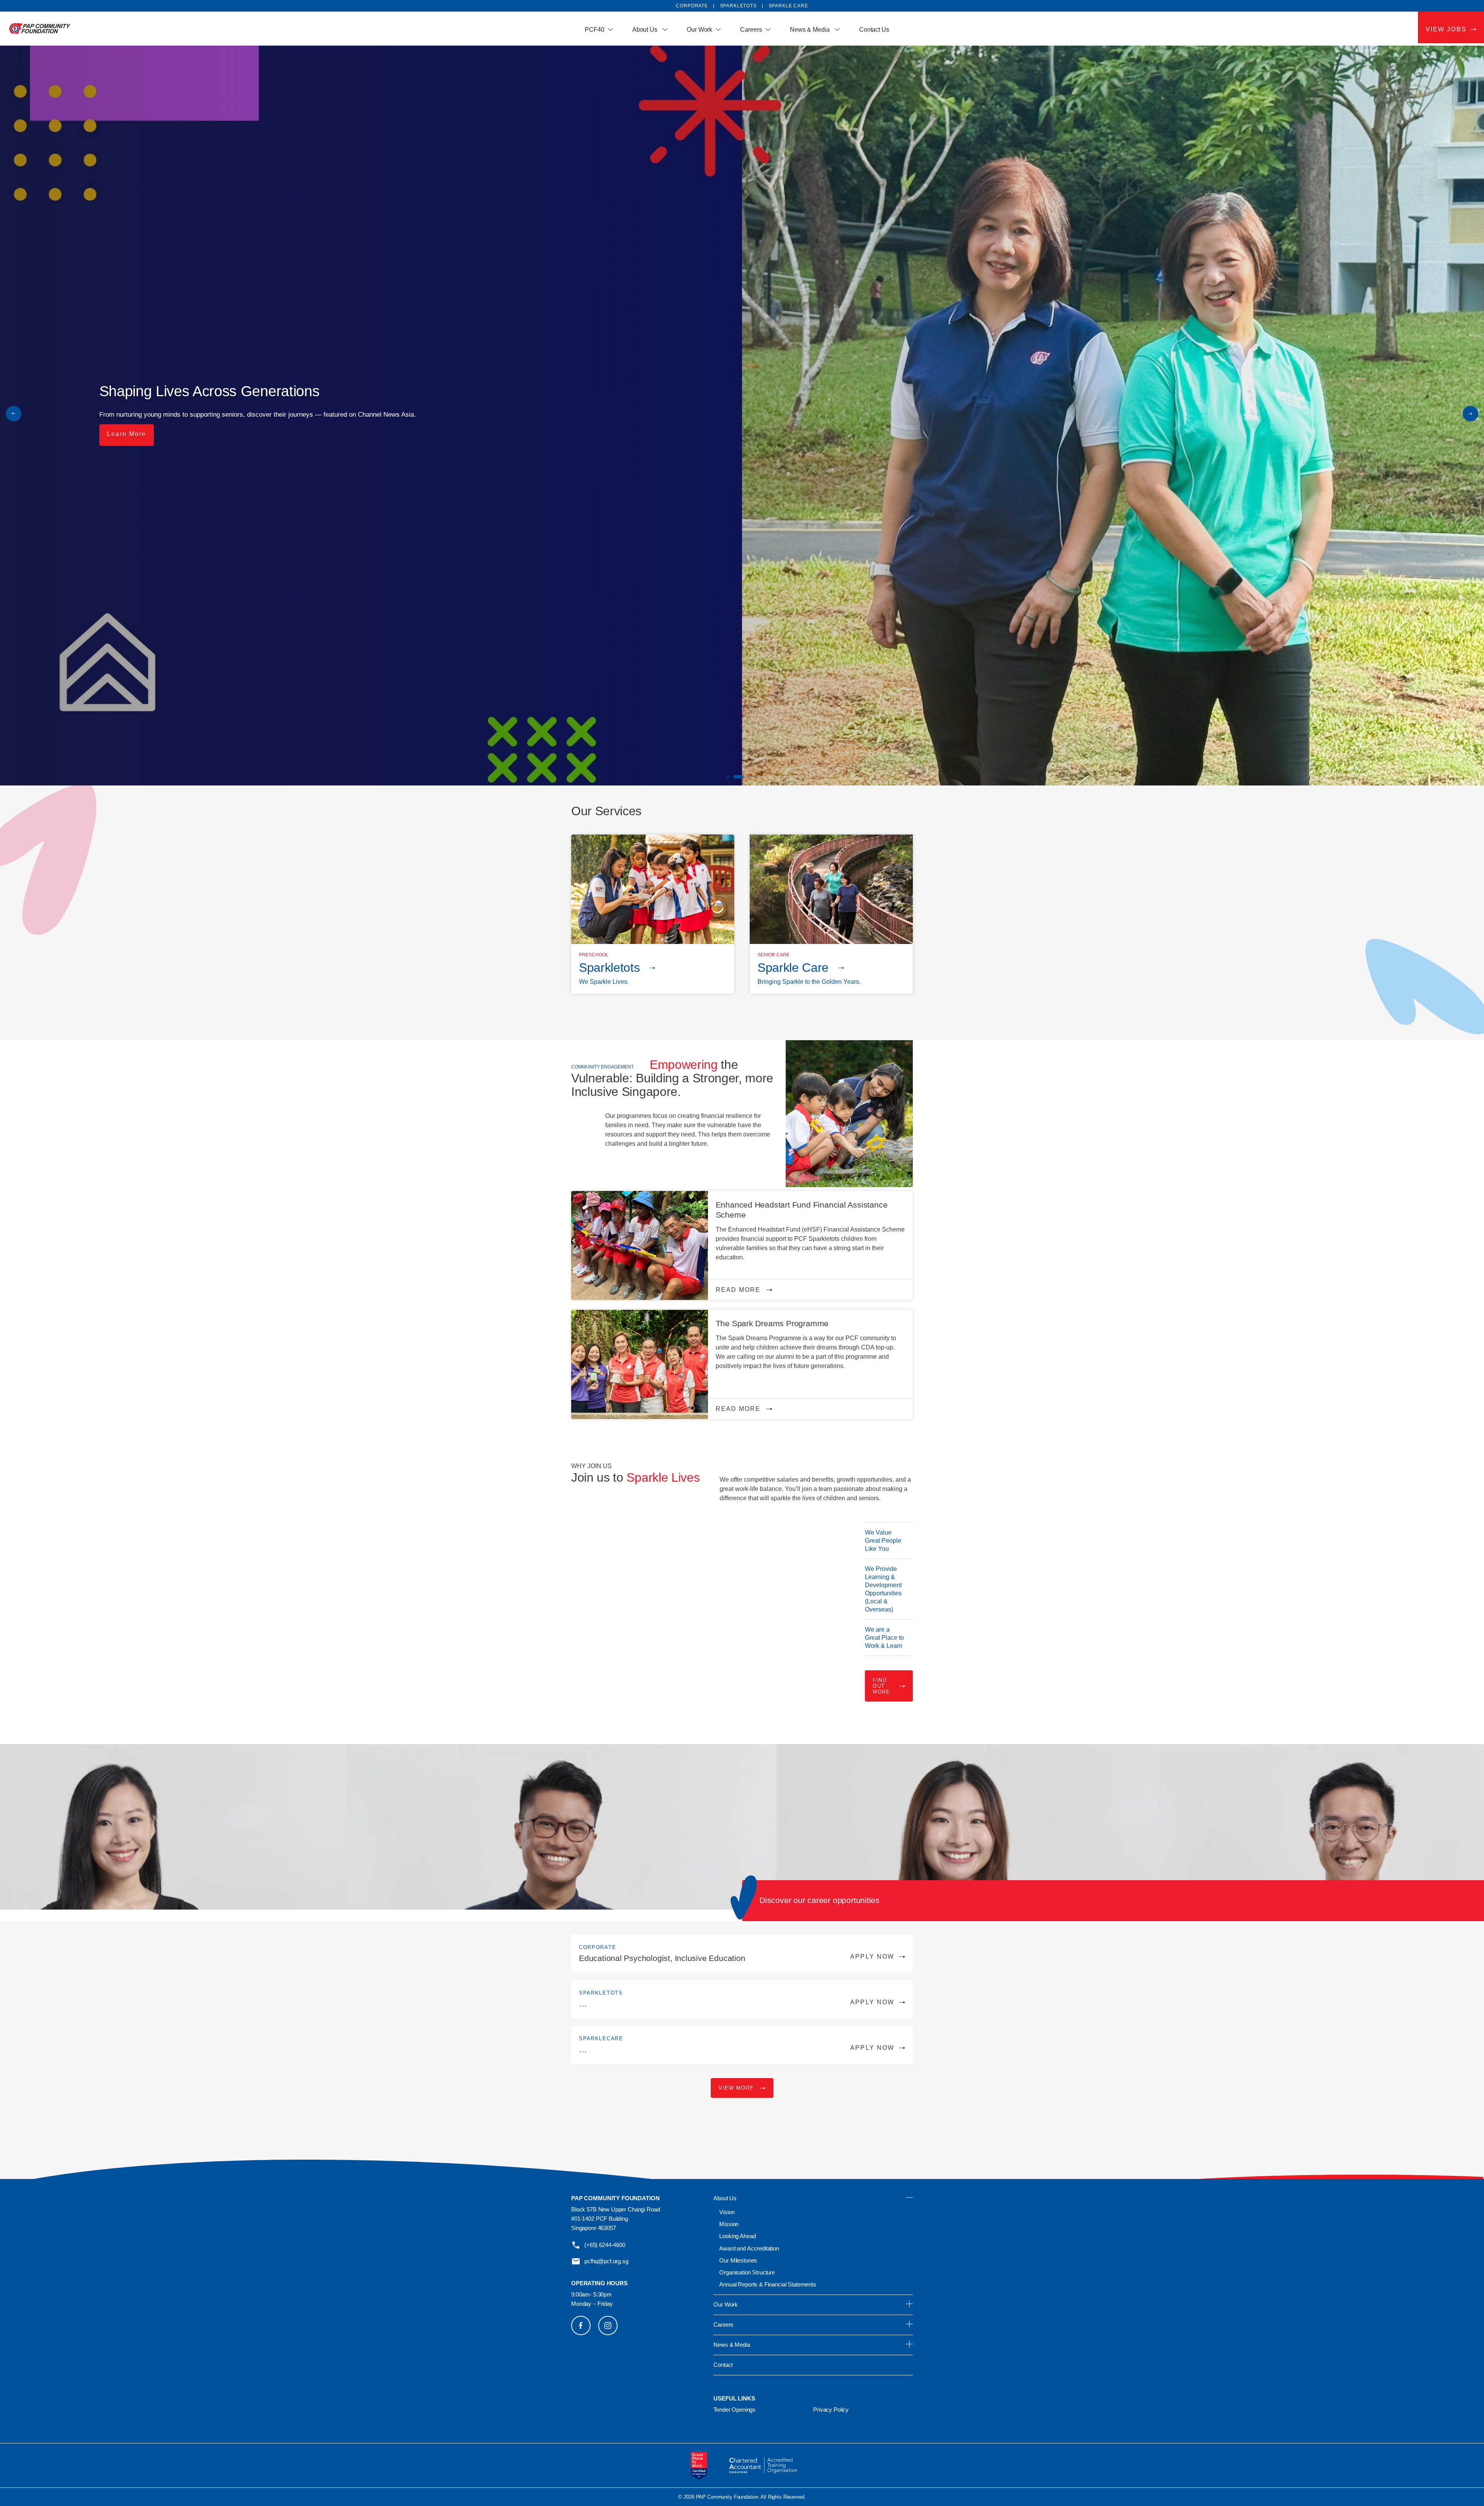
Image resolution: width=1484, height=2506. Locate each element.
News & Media (811, 30)
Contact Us (874, 30)
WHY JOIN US (591, 1466)
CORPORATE (597, 1947)
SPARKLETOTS (738, 6)
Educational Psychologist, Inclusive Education (737, 1958)
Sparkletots (609, 968)
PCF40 (595, 30)
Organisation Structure (747, 2272)
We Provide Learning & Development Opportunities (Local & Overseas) (883, 1589)
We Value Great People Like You (883, 1541)
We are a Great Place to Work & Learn (884, 1638)
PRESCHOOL (594, 955)
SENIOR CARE (773, 955)
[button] (1470, 414)
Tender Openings (734, 2410)
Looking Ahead (737, 2236)
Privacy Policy (831, 2410)
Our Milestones (738, 2260)
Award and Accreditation (749, 2248)
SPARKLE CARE (788, 6)
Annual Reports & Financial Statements (768, 2284)
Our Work (699, 30)
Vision (727, 2212)
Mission (729, 2224)
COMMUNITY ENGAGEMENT (602, 1067)
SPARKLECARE (601, 2038)
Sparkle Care (793, 968)
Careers (751, 30)
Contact (723, 2365)
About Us (646, 30)
